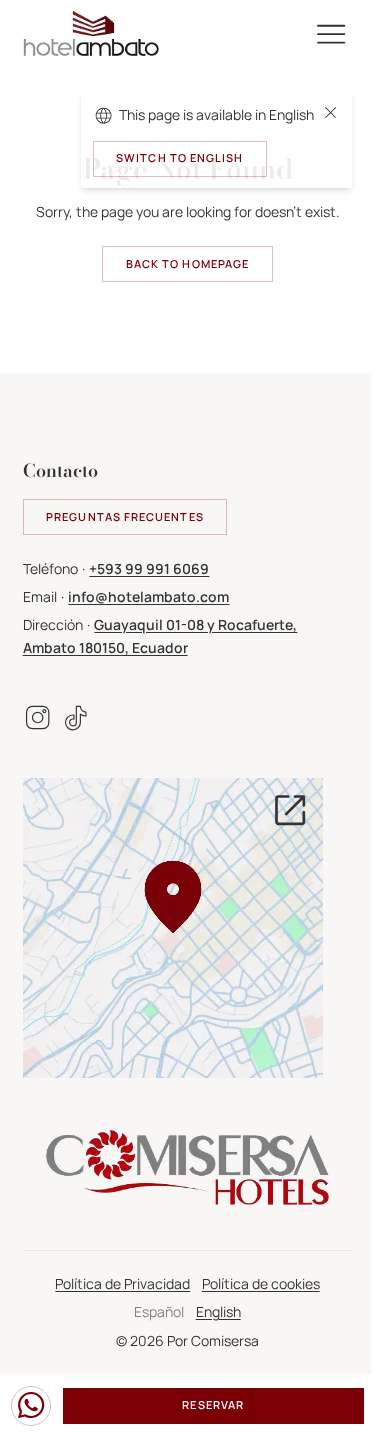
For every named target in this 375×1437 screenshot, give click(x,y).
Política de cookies (261, 1283)
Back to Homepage (187, 264)
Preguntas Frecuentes (125, 517)
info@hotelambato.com (148, 596)
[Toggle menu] (331, 34)
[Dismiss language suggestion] (330, 116)
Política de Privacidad (122, 1283)
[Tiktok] (76, 718)
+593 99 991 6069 (149, 568)
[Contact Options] (31, 1406)
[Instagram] (37, 718)
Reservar (213, 1405)
